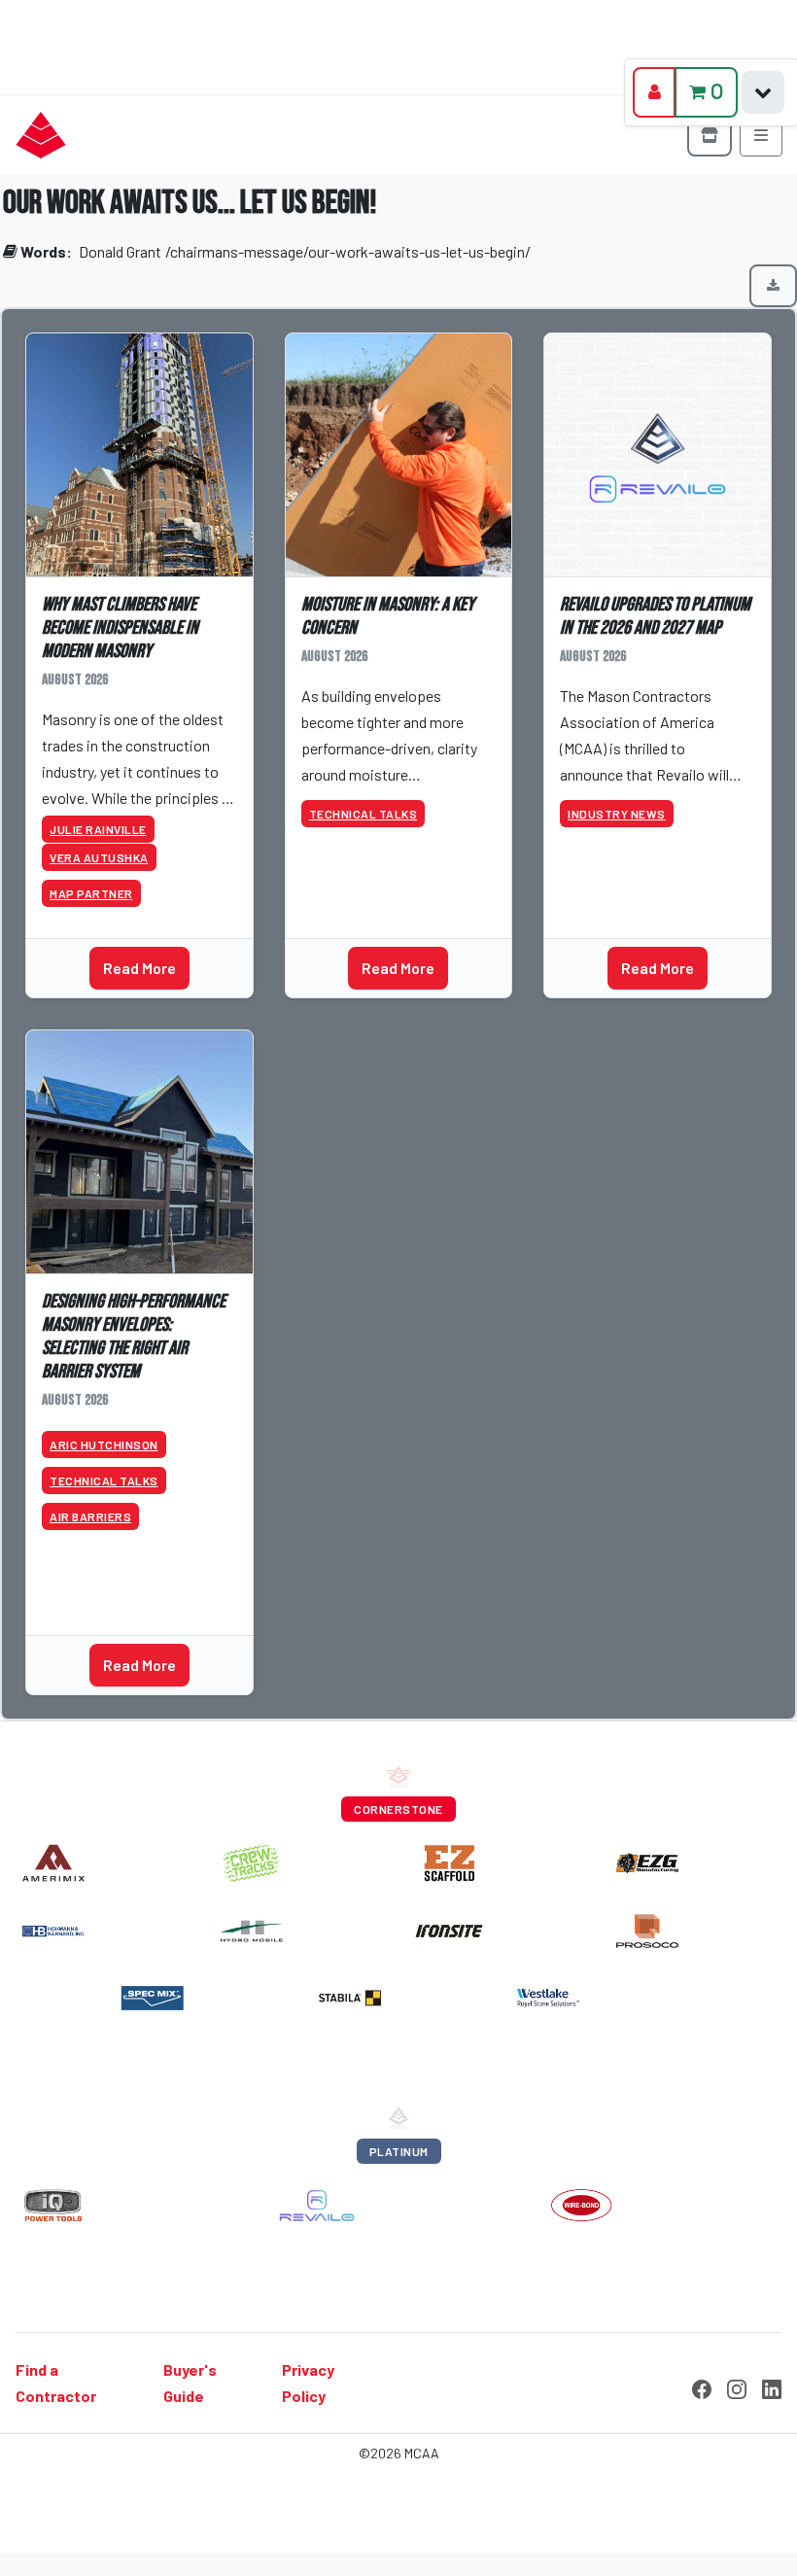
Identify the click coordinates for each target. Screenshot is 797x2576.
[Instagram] (737, 2387)
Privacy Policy (308, 2383)
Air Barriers (90, 1516)
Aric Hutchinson (104, 1445)
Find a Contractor (56, 2383)
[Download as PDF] (773, 286)
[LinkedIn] (772, 2387)
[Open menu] (761, 135)
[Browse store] (710, 135)
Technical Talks (364, 814)
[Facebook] (702, 2387)
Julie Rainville (98, 829)
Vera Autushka (99, 857)
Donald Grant (120, 251)
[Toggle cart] (763, 92)
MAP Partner (91, 893)
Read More (139, 968)
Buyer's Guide (190, 2383)
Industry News (617, 814)
